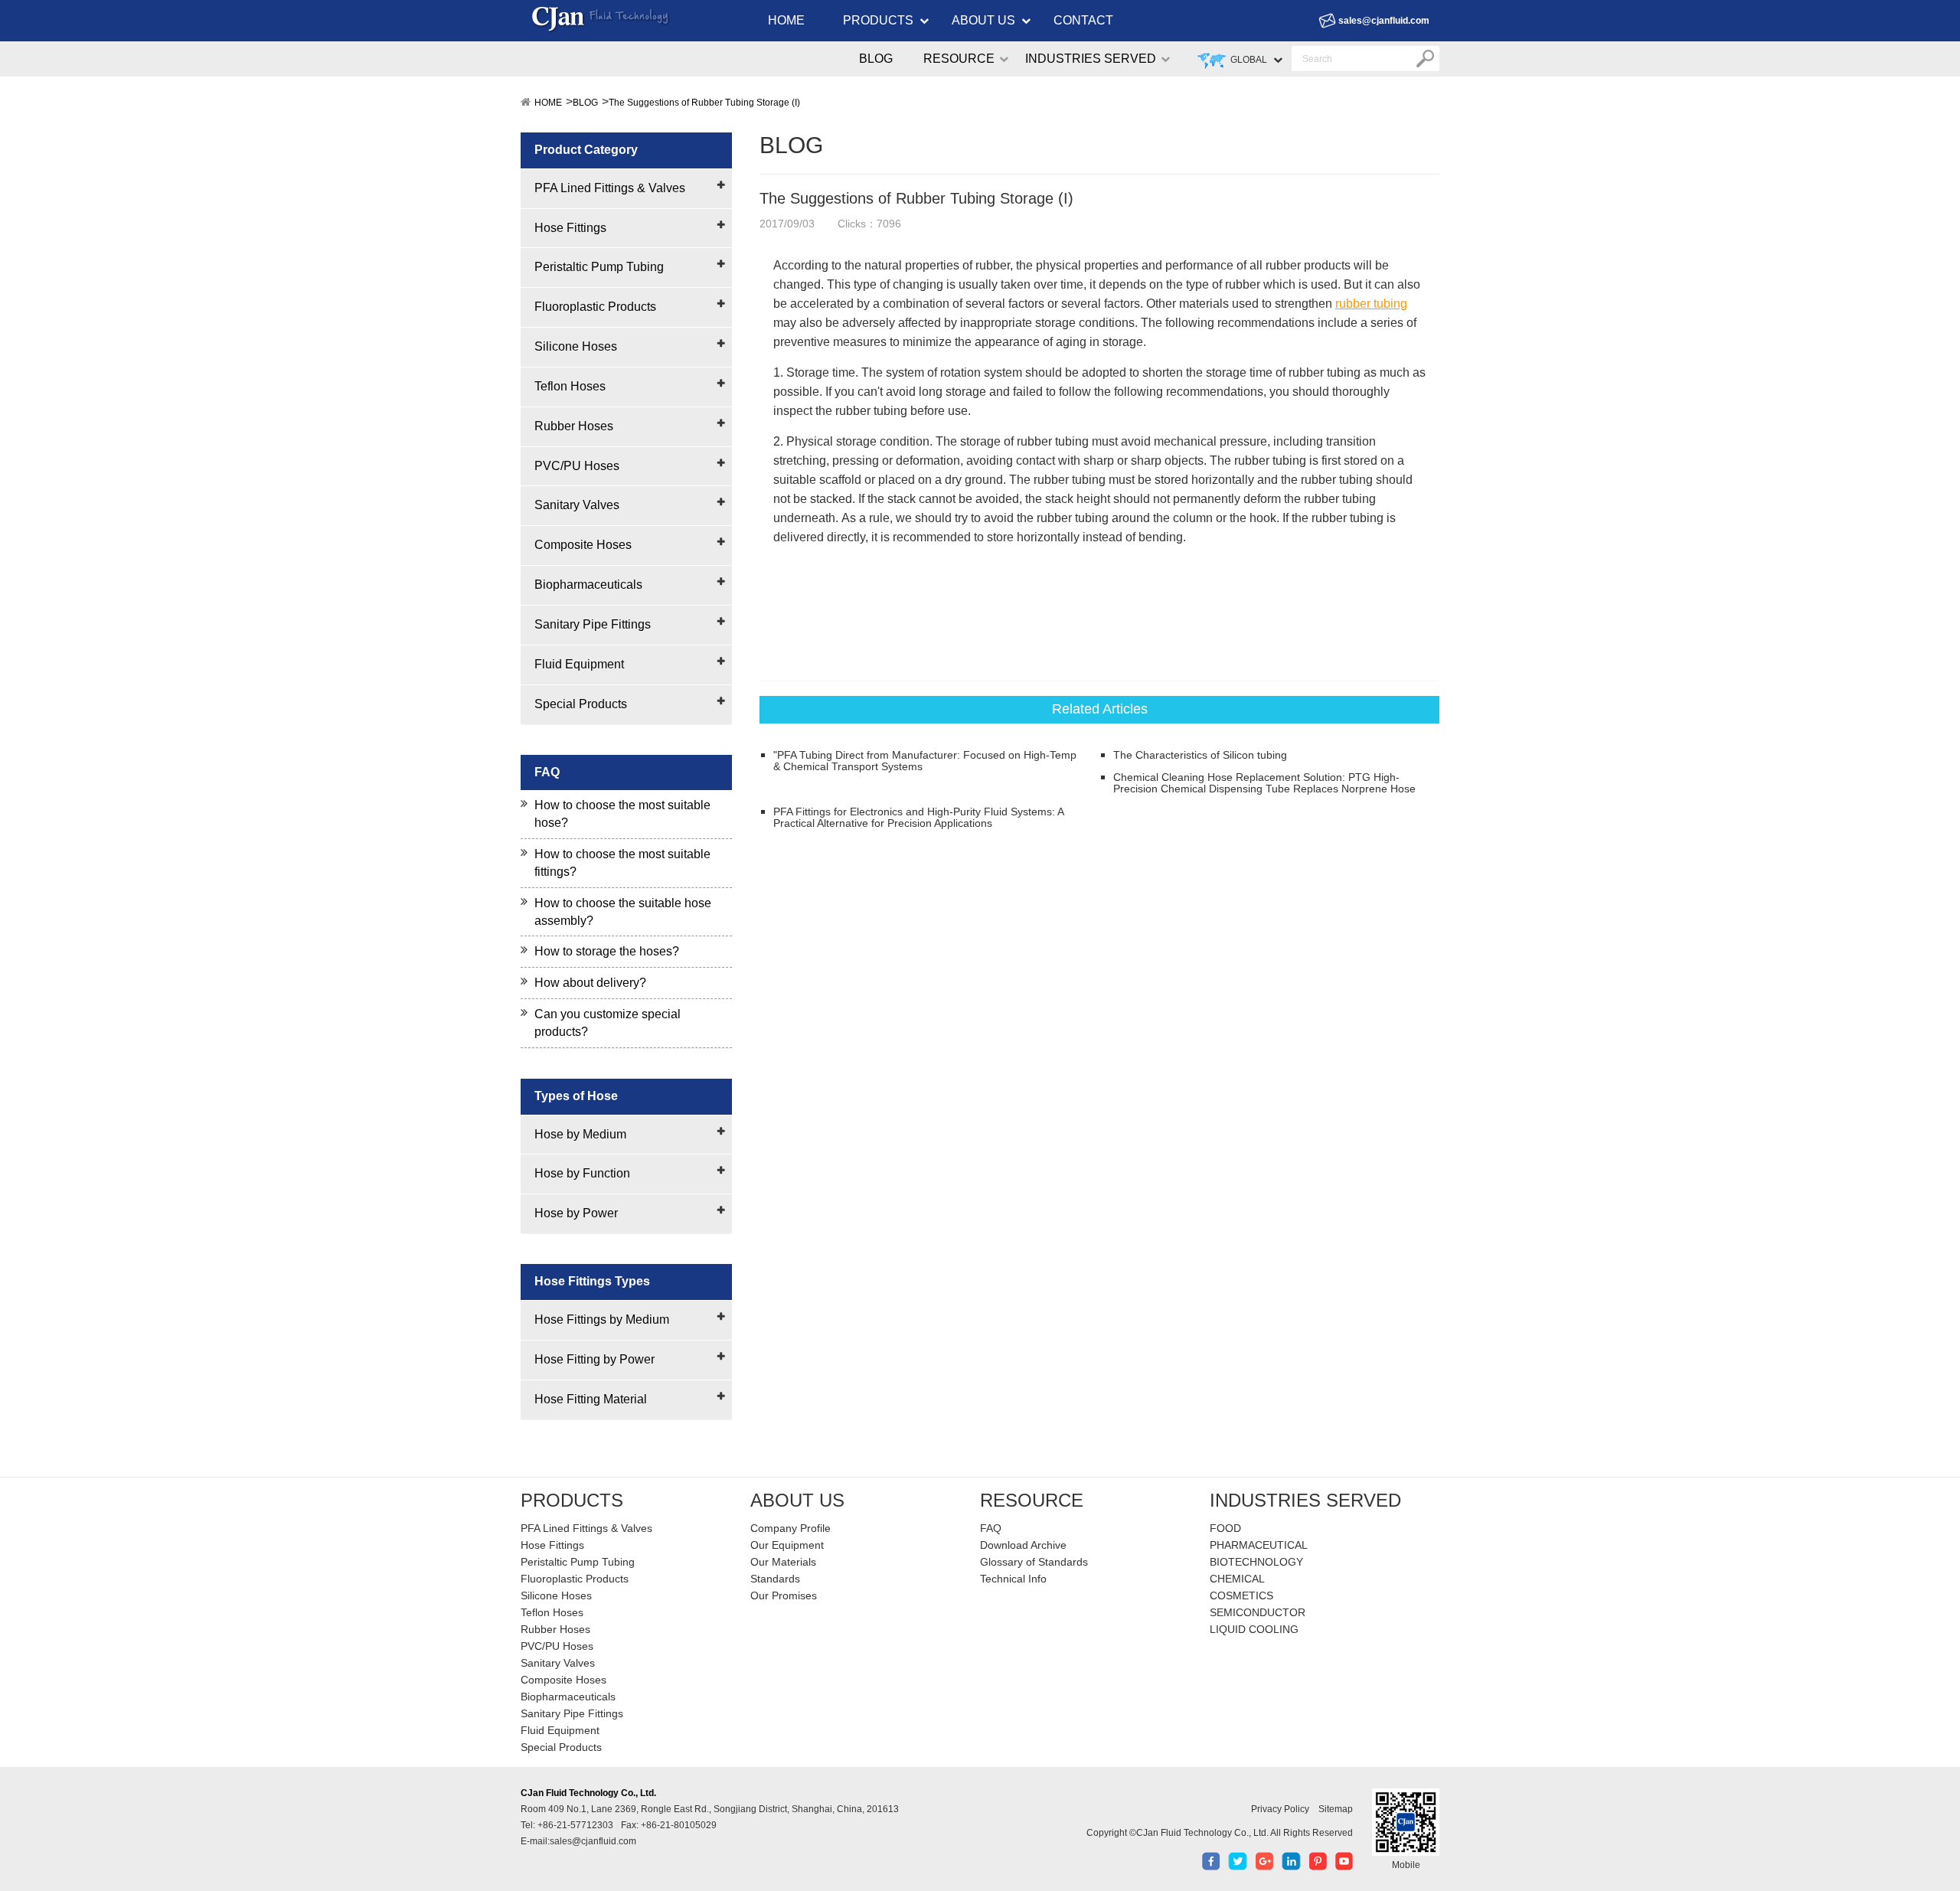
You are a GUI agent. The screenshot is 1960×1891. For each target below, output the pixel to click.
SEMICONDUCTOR (1258, 1612)
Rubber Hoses (574, 426)
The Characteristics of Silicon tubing (1200, 755)
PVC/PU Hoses (577, 466)
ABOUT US (983, 20)
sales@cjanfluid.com (1384, 21)
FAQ (991, 1528)
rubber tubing (1371, 304)
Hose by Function (582, 1173)
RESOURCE (959, 59)
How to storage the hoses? (607, 951)
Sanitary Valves (577, 505)
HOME (786, 20)
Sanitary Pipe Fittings (593, 624)
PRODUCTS (878, 20)
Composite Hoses (583, 545)
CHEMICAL (1237, 1579)
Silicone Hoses (576, 346)
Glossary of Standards (1034, 1562)
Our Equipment (787, 1545)
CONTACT (1083, 20)
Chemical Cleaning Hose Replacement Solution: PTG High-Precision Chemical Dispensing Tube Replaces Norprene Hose (1264, 783)
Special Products (581, 704)
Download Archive (1023, 1545)
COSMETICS (1241, 1595)
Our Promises (784, 1595)
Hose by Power (576, 1213)
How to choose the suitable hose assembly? (623, 912)
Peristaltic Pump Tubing (599, 267)
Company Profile (791, 1528)
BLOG (876, 59)
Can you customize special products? (608, 1023)
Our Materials (783, 1562)
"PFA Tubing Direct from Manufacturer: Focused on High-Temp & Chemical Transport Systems (925, 761)
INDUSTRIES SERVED (1091, 59)
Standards (775, 1579)
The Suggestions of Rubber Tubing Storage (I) (704, 103)
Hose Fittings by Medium (602, 1319)
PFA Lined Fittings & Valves (610, 188)
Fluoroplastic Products (595, 307)
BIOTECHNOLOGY (1256, 1562)
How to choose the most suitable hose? (622, 814)
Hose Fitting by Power (595, 1359)
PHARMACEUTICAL (1259, 1545)
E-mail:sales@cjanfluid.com (578, 1841)
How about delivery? (590, 983)
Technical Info (1013, 1579)
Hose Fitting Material (591, 1399)
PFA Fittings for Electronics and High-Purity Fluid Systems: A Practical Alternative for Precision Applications (918, 818)
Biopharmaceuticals (588, 585)
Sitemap (1336, 1809)
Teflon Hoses (570, 386)
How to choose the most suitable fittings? (622, 863)
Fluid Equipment (579, 664)
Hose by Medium (580, 1134)
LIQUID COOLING (1254, 1629)
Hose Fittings (570, 228)
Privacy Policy (1280, 1809)
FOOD (1225, 1528)
